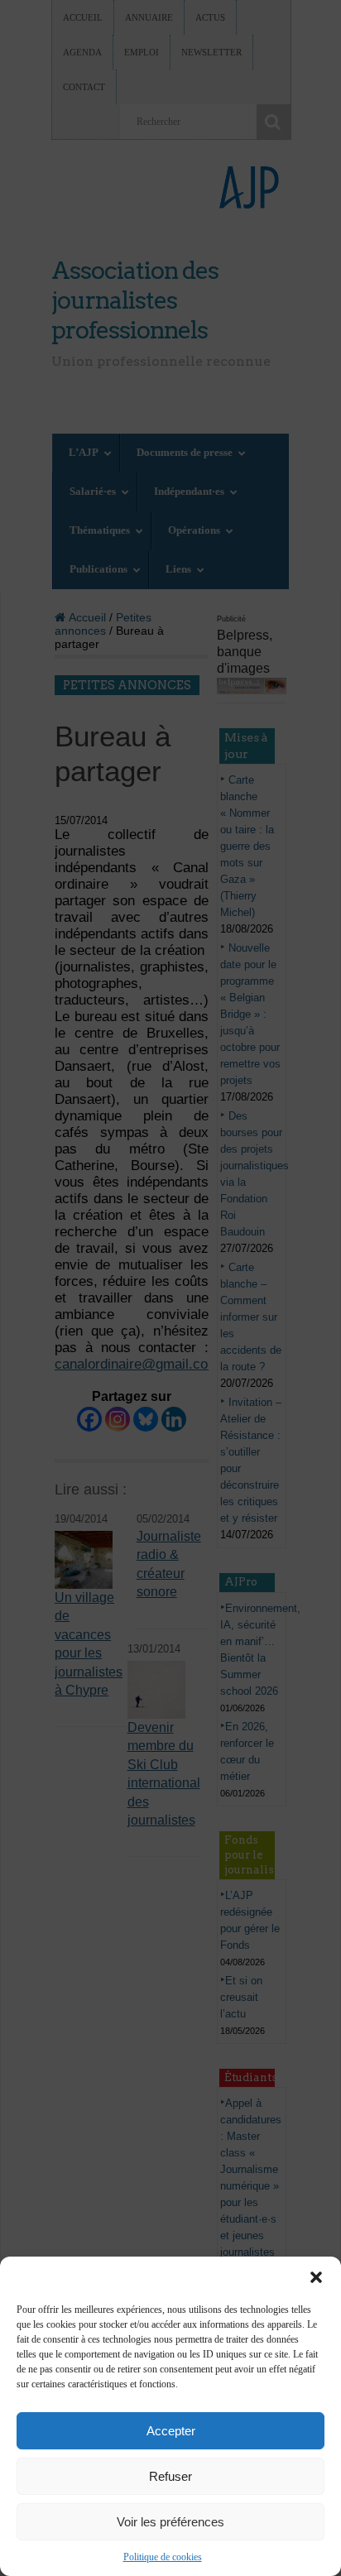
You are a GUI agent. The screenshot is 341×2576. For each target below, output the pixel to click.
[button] (316, 2277)
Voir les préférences (170, 2522)
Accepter (171, 2431)
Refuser (170, 2476)
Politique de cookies (163, 2557)
